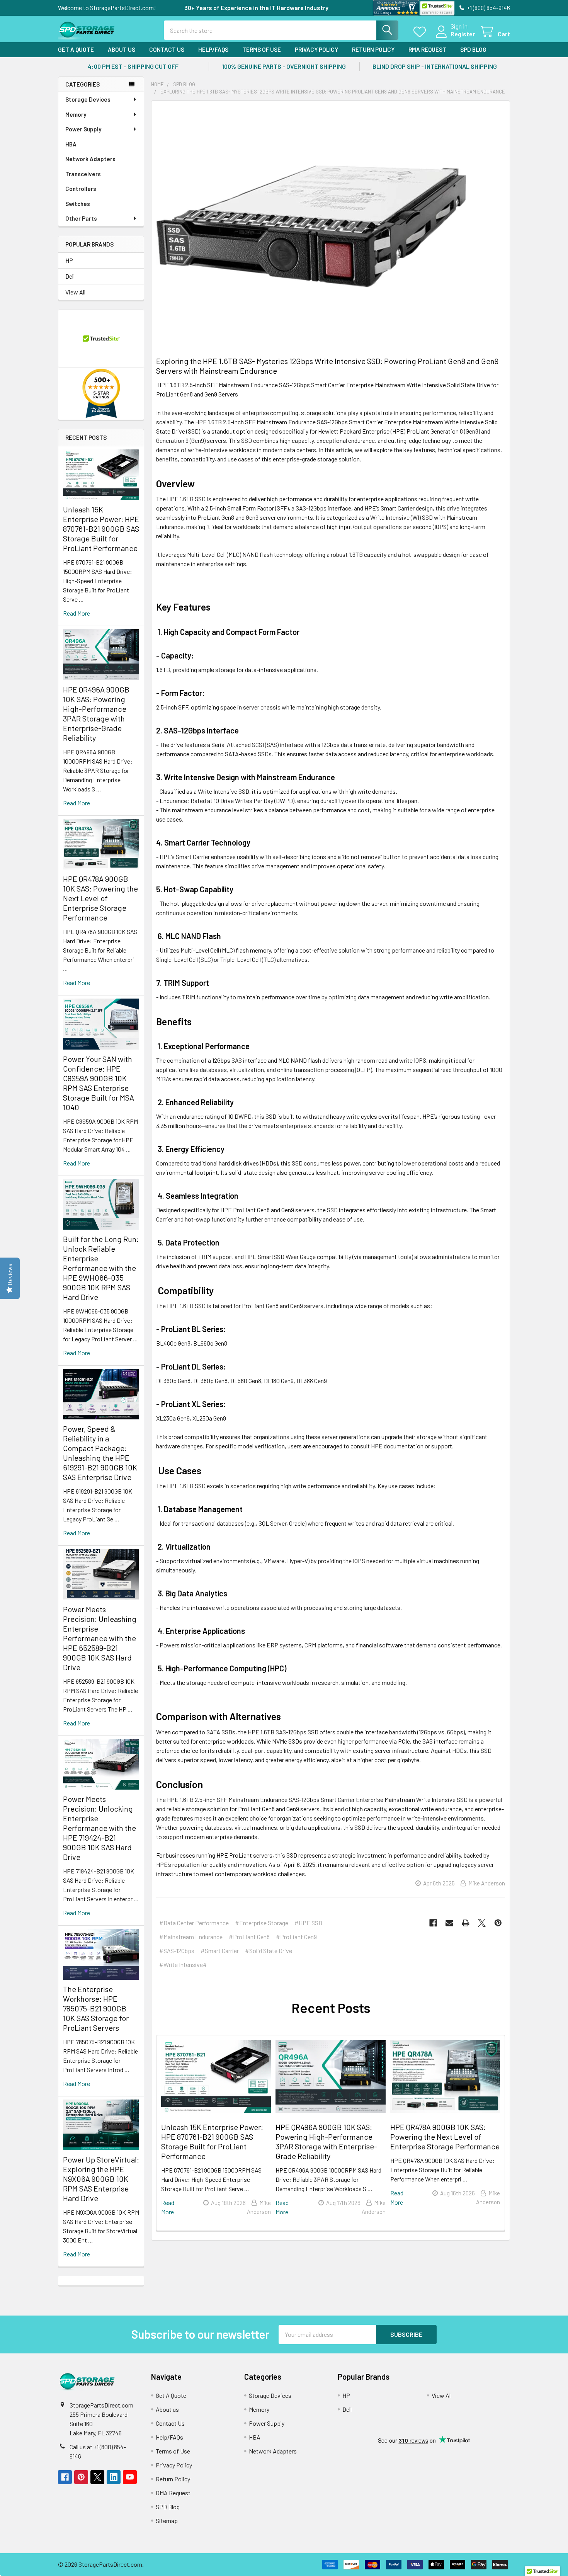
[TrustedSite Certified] (437, 8)
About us (122, 49)
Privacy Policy (316, 49)
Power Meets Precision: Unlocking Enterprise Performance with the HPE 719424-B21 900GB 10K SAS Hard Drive (99, 1828)
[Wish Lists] (421, 32)
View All (75, 292)
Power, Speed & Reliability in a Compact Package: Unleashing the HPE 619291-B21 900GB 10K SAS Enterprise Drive (100, 1453)
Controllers (81, 189)
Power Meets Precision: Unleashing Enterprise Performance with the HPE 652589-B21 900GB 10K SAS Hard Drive (100, 1638)
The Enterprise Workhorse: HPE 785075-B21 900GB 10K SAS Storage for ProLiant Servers (96, 2008)
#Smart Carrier (220, 1951)
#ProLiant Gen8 (249, 1937)
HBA (71, 144)
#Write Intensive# (183, 1964)
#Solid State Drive (269, 1951)
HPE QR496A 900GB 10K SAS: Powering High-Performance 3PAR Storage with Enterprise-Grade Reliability (96, 714)
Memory (76, 114)
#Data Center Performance (194, 1923)
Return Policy (373, 49)
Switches (78, 204)
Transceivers (83, 174)
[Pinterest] (498, 1923)
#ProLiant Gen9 (296, 1937)
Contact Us (167, 49)
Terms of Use (262, 49)
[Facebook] (433, 1923)
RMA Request (427, 49)
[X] (482, 1923)
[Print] (466, 1923)
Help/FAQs (213, 49)
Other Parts (81, 218)
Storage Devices (88, 99)
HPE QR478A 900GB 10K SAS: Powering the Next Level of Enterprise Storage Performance (100, 898)
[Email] (449, 1923)
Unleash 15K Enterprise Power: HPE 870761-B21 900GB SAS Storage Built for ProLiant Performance (101, 529)
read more (77, 613)
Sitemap (167, 2521)
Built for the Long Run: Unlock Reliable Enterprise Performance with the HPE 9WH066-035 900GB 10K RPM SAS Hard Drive (101, 1268)
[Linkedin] (114, 2477)
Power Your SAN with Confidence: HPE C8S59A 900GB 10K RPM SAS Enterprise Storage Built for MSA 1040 (99, 1083)
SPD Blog (473, 49)
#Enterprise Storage (262, 1923)
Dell (70, 276)
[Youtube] (130, 2477)
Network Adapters (90, 159)
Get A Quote (76, 49)
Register (463, 34)
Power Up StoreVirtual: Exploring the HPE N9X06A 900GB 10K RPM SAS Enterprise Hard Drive (101, 2179)
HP (69, 260)
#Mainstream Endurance (191, 1937)
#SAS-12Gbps (177, 1951)
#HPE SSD (308, 1923)
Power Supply (83, 129)
